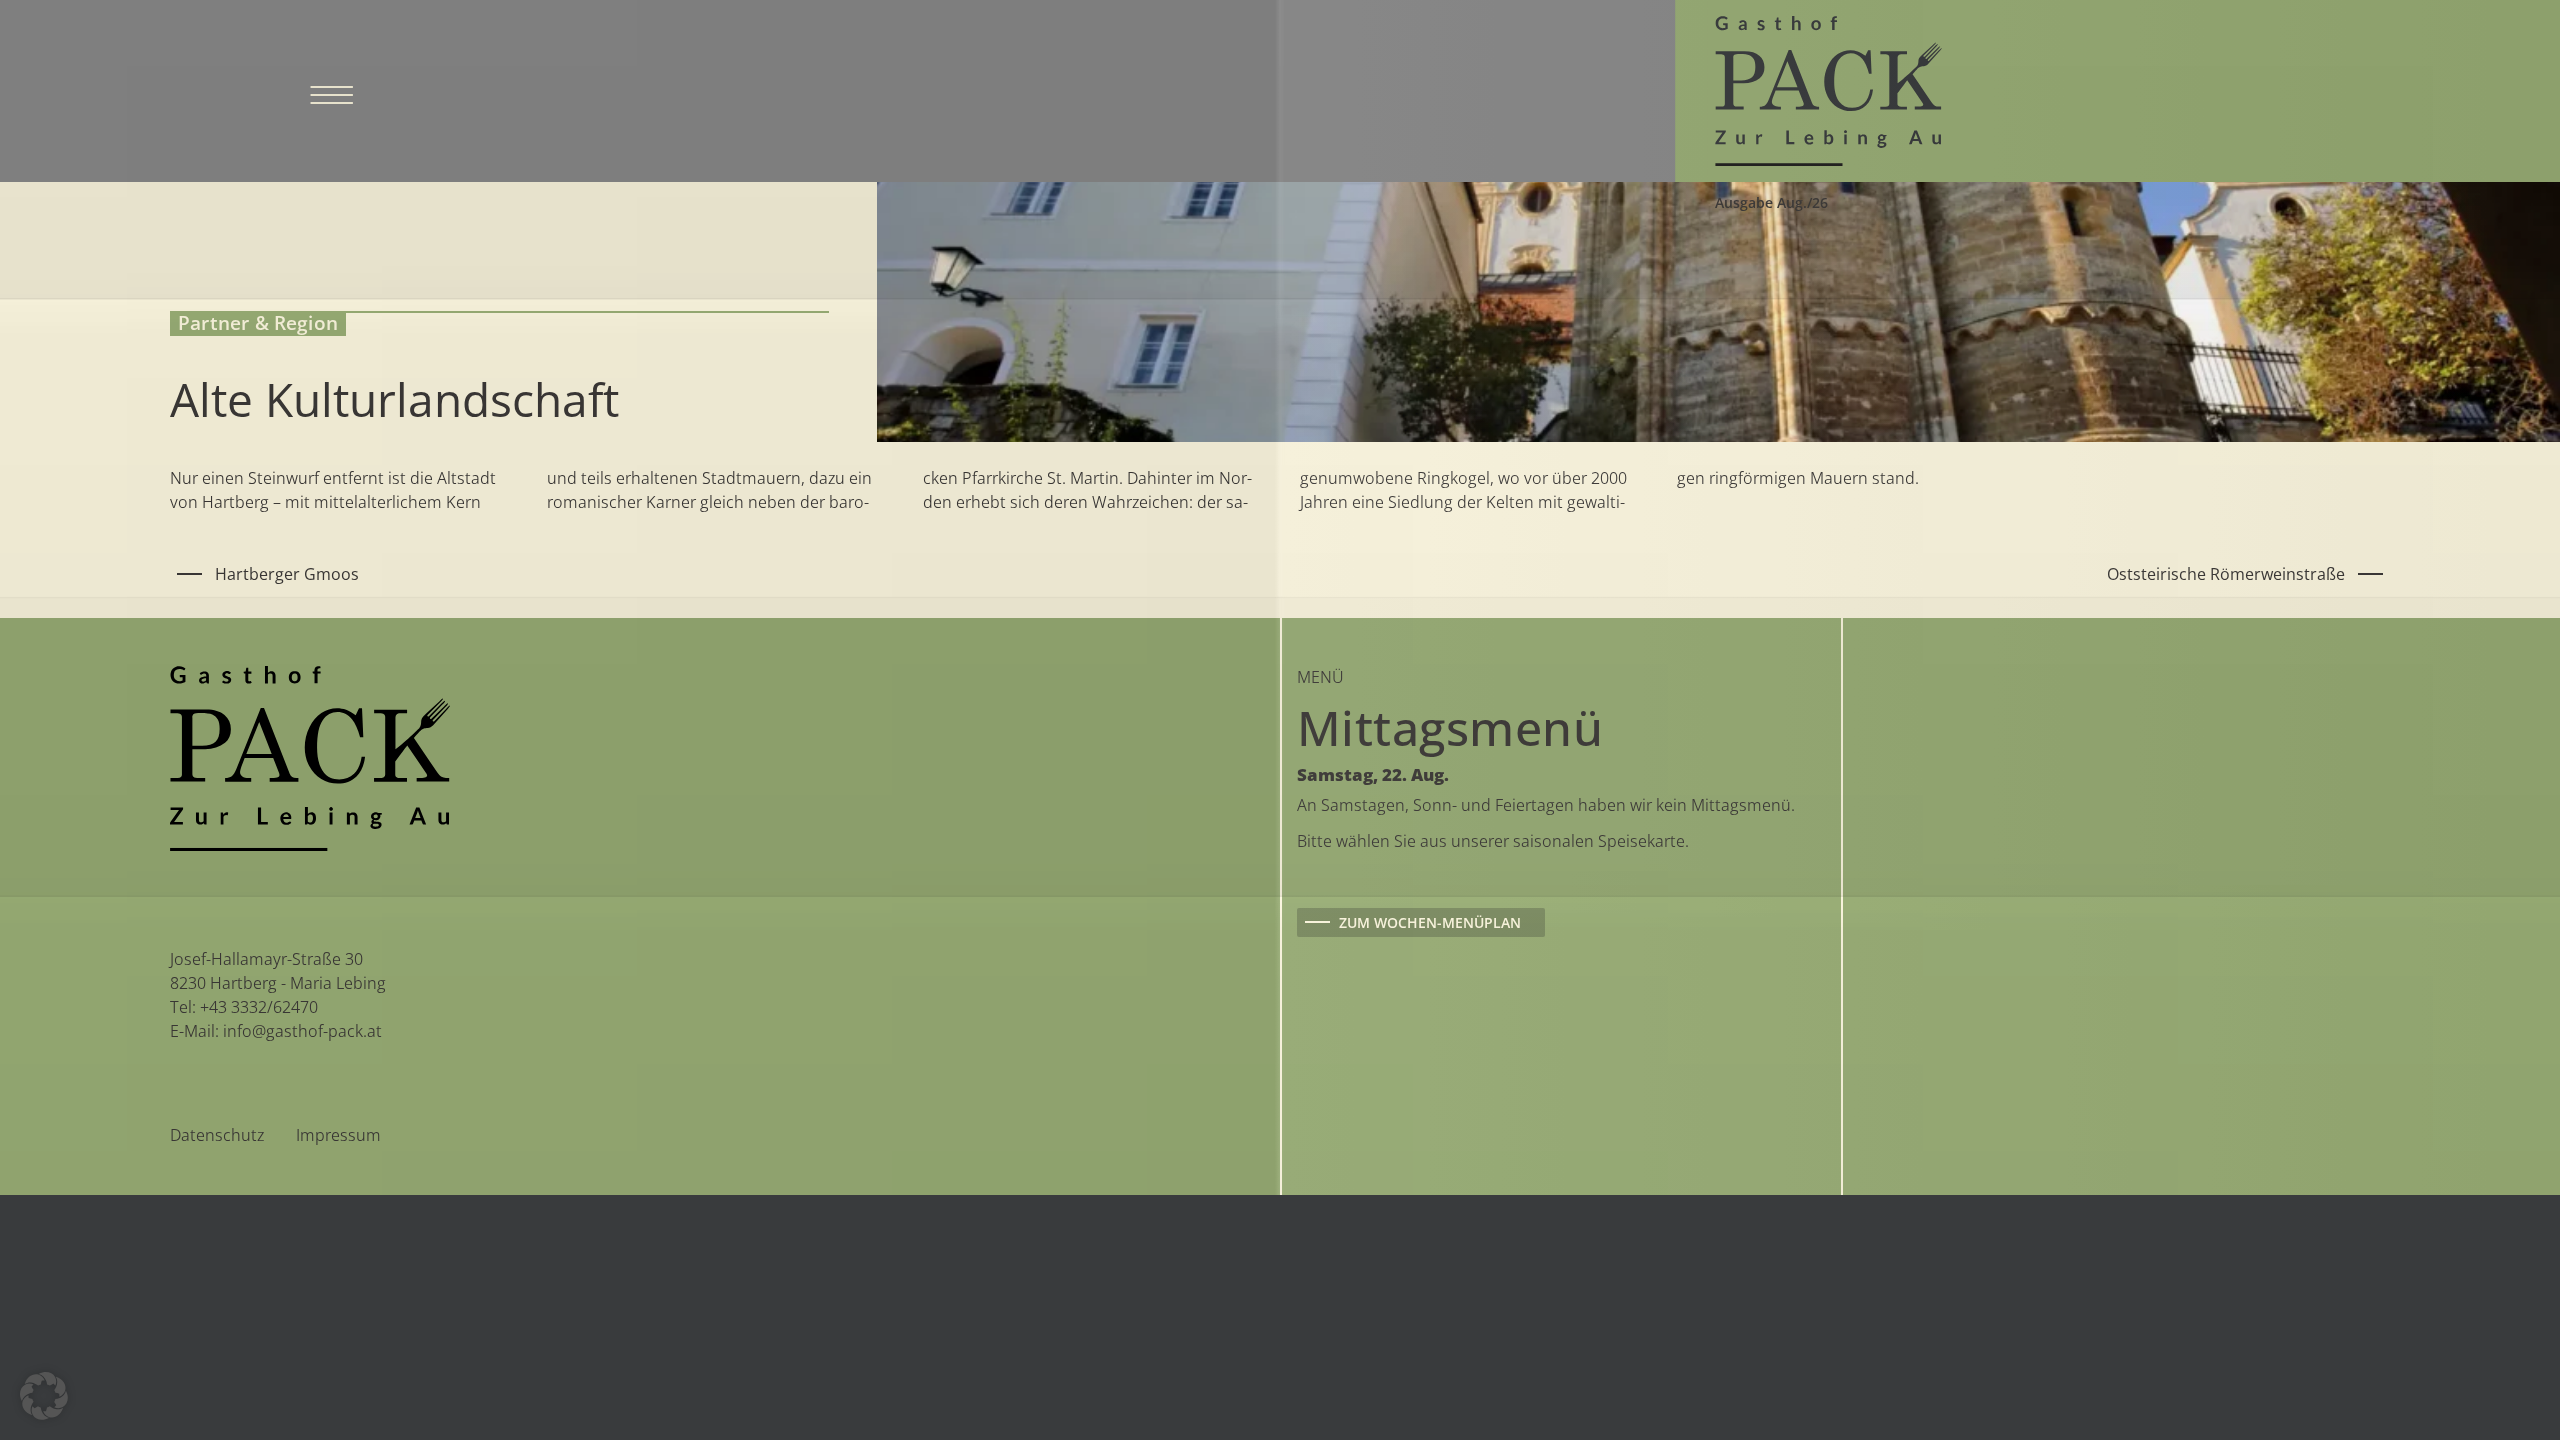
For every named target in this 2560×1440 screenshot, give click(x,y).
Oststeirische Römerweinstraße (2226, 574)
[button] (44, 1396)
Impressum (338, 1135)
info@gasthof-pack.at (302, 1031)
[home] (1828, 89)
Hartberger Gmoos (287, 574)
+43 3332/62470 (259, 1007)
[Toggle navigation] (331, 91)
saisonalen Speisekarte (1599, 841)
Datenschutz (217, 1135)
